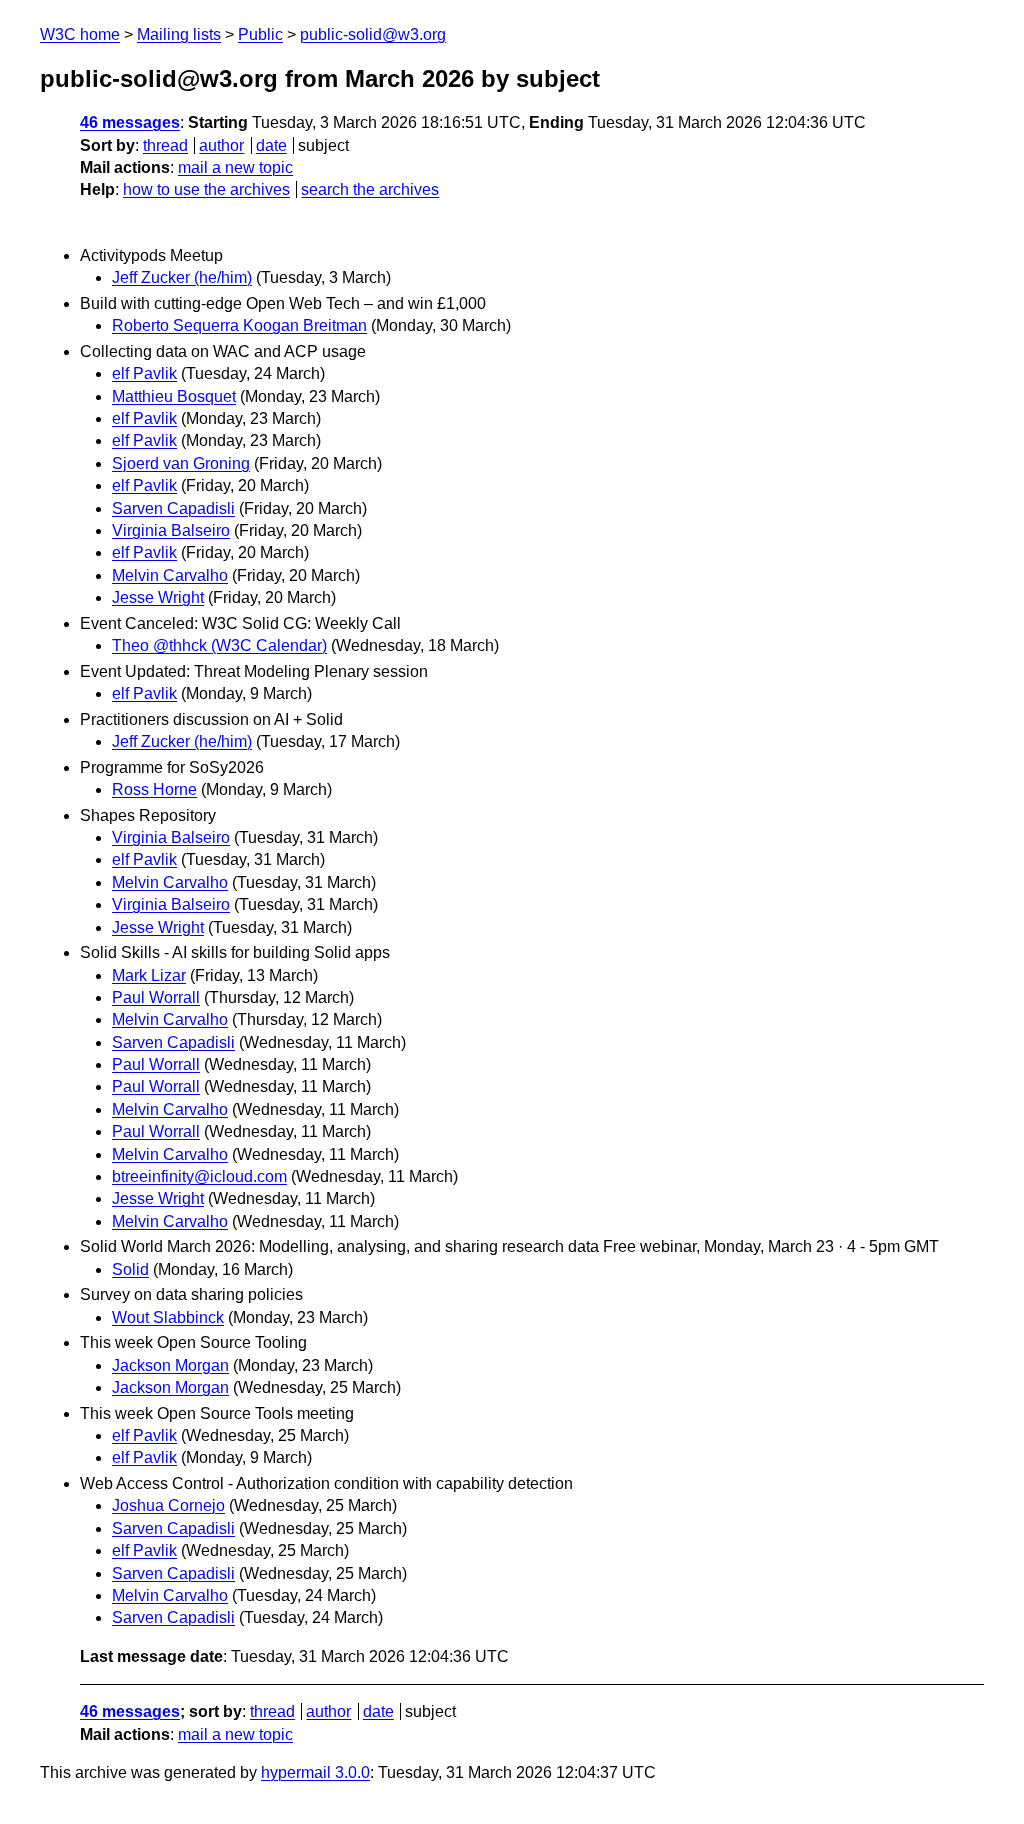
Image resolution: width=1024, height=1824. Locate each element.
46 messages (130, 122)
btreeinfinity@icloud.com (199, 1176)
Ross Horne (154, 789)
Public (260, 34)
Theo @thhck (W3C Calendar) (219, 645)
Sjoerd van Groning (181, 463)
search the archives (370, 189)
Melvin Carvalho (170, 575)
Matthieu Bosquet (174, 396)
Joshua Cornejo (168, 1505)
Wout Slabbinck (168, 1317)
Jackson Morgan (170, 1365)
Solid (130, 1269)
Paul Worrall (156, 997)
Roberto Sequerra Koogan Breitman (239, 325)
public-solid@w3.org (373, 34)
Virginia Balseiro (171, 530)
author (221, 145)
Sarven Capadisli (173, 508)
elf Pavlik (144, 373)
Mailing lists (179, 34)
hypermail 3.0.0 (315, 1772)
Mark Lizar (149, 975)
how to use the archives (206, 189)
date (271, 145)
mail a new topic (235, 167)
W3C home (80, 34)
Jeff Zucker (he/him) (182, 277)
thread (165, 145)
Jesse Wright (158, 597)
